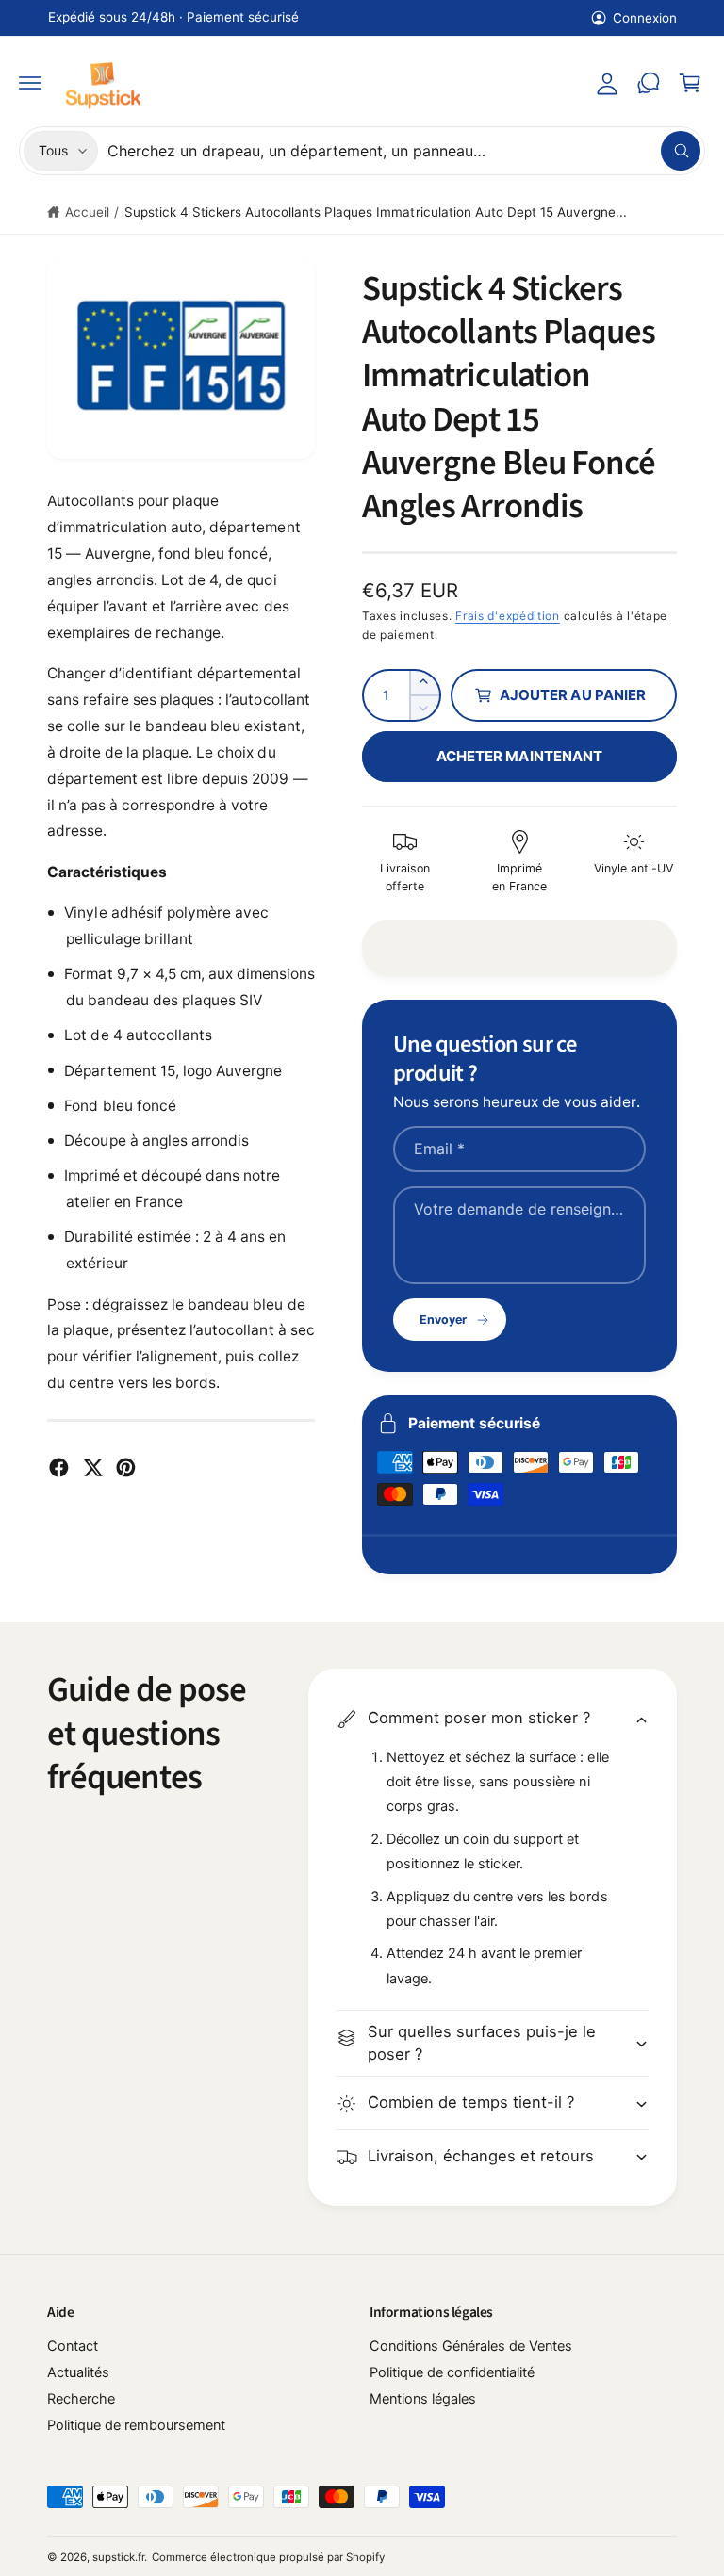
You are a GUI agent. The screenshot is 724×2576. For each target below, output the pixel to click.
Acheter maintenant (519, 756)
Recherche (81, 2399)
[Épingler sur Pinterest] (126, 1467)
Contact (73, 2346)
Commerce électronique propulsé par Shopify (268, 2557)
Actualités (78, 2372)
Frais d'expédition (508, 616)
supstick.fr (118, 2557)
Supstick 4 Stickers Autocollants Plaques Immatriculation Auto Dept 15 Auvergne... (376, 212)
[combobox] (404, 151)
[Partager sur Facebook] (59, 1467)
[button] (30, 83)
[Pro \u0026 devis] (649, 83)
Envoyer (443, 1320)
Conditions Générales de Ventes (471, 2346)
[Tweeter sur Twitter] (93, 1467)
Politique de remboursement (136, 2425)
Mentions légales (423, 2399)
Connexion (645, 18)
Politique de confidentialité (452, 2372)
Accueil (87, 212)
